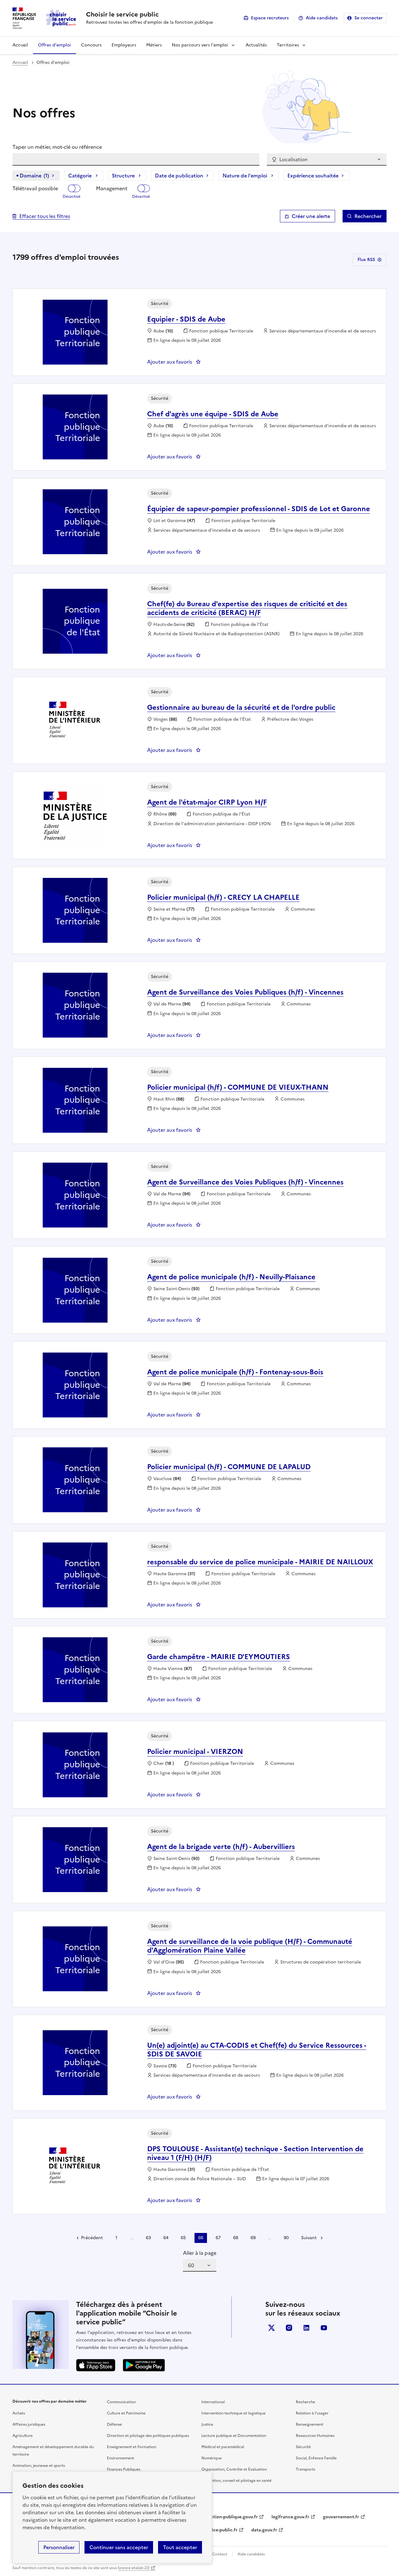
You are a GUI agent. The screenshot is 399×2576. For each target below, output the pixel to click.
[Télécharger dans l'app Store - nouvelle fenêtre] (96, 2365)
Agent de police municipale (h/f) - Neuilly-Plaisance (231, 1277)
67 (218, 2238)
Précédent (92, 2238)
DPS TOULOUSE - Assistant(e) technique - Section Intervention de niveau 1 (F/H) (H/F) (255, 2153)
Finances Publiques (124, 2469)
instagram (289, 2328)
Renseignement (310, 2424)
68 (236, 2238)
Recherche (305, 2402)
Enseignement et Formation (132, 2447)
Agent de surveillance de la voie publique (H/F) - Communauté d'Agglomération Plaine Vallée (250, 1946)
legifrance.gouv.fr (290, 2517)
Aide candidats (322, 18)
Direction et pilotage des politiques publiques (148, 2436)
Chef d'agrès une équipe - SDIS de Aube (213, 414)
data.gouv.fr (264, 2530)
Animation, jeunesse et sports (39, 2466)
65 (183, 2238)
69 (253, 2238)
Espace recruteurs (270, 18)
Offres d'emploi (55, 45)
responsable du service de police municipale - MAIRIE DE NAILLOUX (260, 1562)
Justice (207, 2424)
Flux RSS (366, 260)
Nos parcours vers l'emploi (200, 45)
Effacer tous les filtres (45, 216)
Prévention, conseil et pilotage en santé (236, 2481)
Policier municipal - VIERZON (195, 1752)
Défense (114, 2424)
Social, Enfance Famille (316, 2458)
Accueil (20, 45)
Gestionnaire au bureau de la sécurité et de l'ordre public (241, 707)
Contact (220, 2554)
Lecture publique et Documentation (234, 2436)
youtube (324, 2328)
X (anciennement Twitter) (272, 2328)
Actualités (256, 45)
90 (286, 2238)
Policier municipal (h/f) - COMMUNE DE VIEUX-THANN (238, 1087)
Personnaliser (59, 2547)
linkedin (306, 2328)
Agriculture (23, 2436)
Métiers (154, 45)
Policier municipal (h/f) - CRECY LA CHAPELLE (223, 897)
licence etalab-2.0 (134, 2568)
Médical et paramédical (223, 2447)
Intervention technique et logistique (233, 2413)
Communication (121, 2402)
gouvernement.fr (341, 2517)
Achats (19, 2413)
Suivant (309, 2238)
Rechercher (368, 216)
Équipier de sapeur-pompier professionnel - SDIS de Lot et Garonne (259, 509)
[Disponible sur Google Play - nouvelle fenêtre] (144, 2365)
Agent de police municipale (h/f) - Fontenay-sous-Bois (235, 1372)
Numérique (212, 2458)
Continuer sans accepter (119, 2547)
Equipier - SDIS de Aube (186, 319)
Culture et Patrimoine (126, 2413)
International (213, 2402)
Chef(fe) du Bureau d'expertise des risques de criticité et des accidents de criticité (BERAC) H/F (247, 608)
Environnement (120, 2458)
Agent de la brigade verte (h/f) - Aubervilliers (221, 1847)
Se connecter (369, 18)
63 (148, 2238)
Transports (305, 2469)
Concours (91, 45)
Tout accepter (180, 2547)
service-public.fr (220, 2530)
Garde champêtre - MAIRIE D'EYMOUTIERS (219, 1657)
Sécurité (303, 2447)
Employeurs (124, 45)
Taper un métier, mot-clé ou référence (57, 147)
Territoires (288, 45)
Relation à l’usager (312, 2413)
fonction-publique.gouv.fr (231, 2517)
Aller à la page (200, 2253)
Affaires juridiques (29, 2424)
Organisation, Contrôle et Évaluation (234, 2469)
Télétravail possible (35, 188)
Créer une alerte (311, 216)
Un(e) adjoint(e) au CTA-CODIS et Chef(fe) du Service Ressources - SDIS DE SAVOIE (257, 2050)
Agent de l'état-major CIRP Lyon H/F (207, 802)
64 (166, 2238)
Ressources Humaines (315, 2436)
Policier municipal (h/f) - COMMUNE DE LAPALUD (229, 1467)
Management (112, 188)
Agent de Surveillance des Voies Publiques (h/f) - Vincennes (245, 992)
